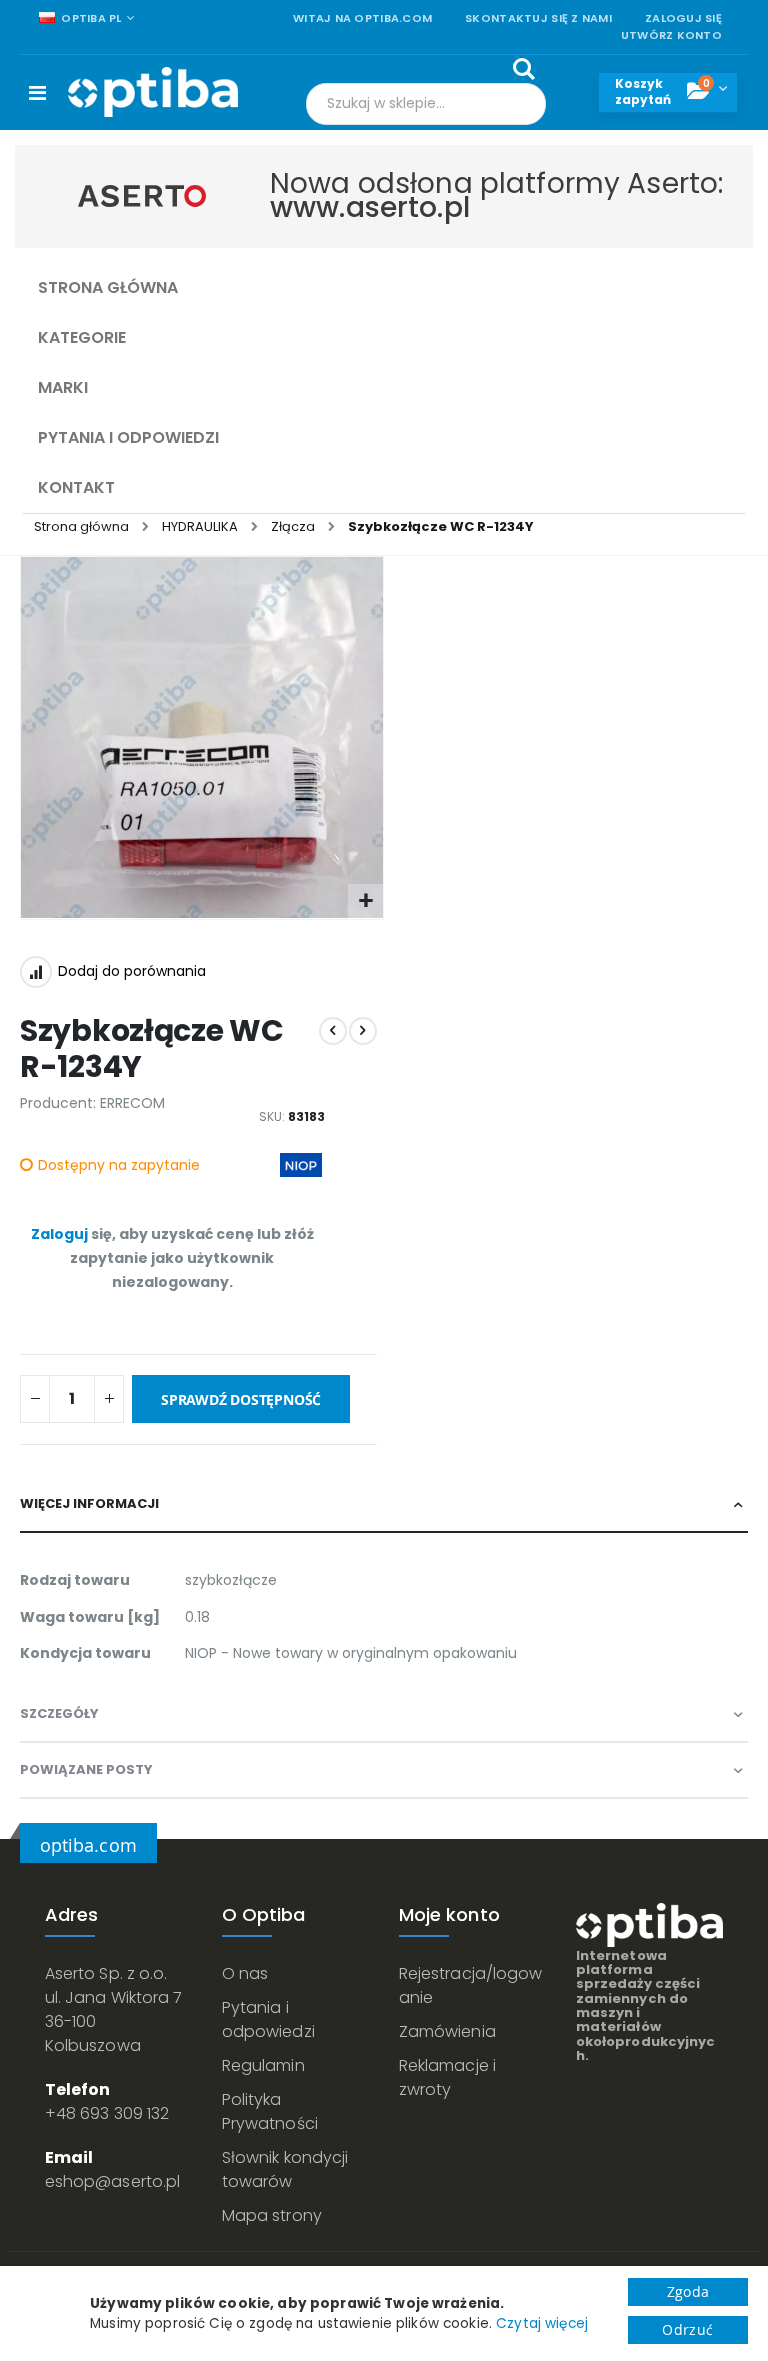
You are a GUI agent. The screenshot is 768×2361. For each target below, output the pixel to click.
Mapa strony (272, 2215)
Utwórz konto (671, 35)
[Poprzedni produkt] (333, 1031)
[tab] (384, 1505)
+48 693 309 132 (107, 2113)
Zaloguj (59, 1234)
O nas (245, 1973)
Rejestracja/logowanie (470, 1985)
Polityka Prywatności (270, 2111)
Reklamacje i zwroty (447, 2077)
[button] (365, 901)
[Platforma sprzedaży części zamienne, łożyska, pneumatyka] (153, 92)
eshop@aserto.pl (112, 2181)
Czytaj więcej (542, 2323)
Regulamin (263, 2065)
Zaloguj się (683, 18)
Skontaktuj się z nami (538, 18)
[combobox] (426, 104)
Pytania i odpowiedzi (268, 2019)
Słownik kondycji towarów (285, 2169)
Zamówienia (447, 2031)
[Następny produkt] (363, 1031)
